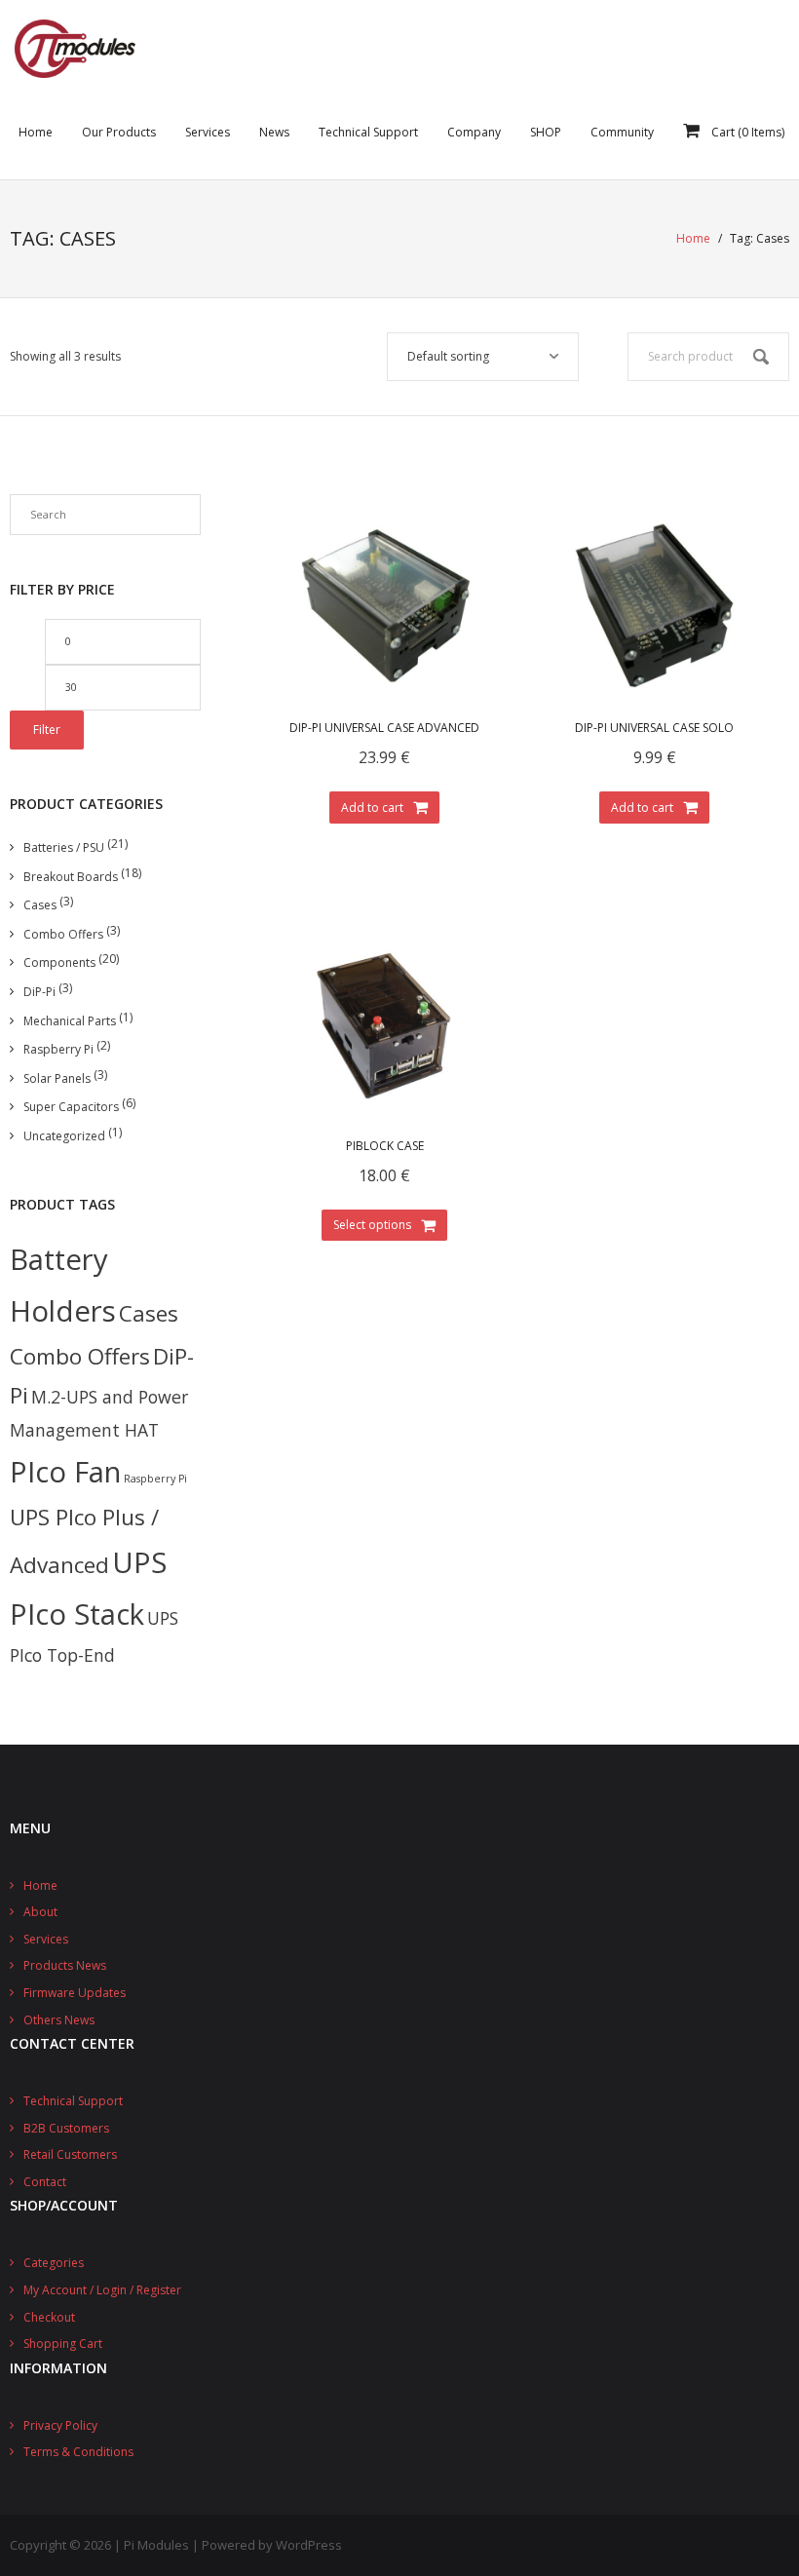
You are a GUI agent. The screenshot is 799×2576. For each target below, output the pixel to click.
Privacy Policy (60, 2425)
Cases (40, 905)
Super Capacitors (71, 1107)
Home (693, 238)
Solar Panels (57, 1078)
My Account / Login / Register (102, 2290)
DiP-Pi (39, 992)
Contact (45, 2182)
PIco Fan (65, 1472)
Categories (54, 2263)
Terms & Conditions (78, 2452)
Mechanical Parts (70, 1021)
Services (46, 1939)
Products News (65, 1965)
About (40, 1912)
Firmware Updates (75, 1993)
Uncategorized (64, 1136)
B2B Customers (66, 2128)
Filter (47, 730)
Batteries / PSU (64, 847)
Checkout (49, 2317)
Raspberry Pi (58, 1049)
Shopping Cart (63, 2344)
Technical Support (73, 2101)
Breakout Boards (71, 877)
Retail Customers (70, 2154)
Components (59, 962)
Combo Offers (63, 934)
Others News (59, 2020)
